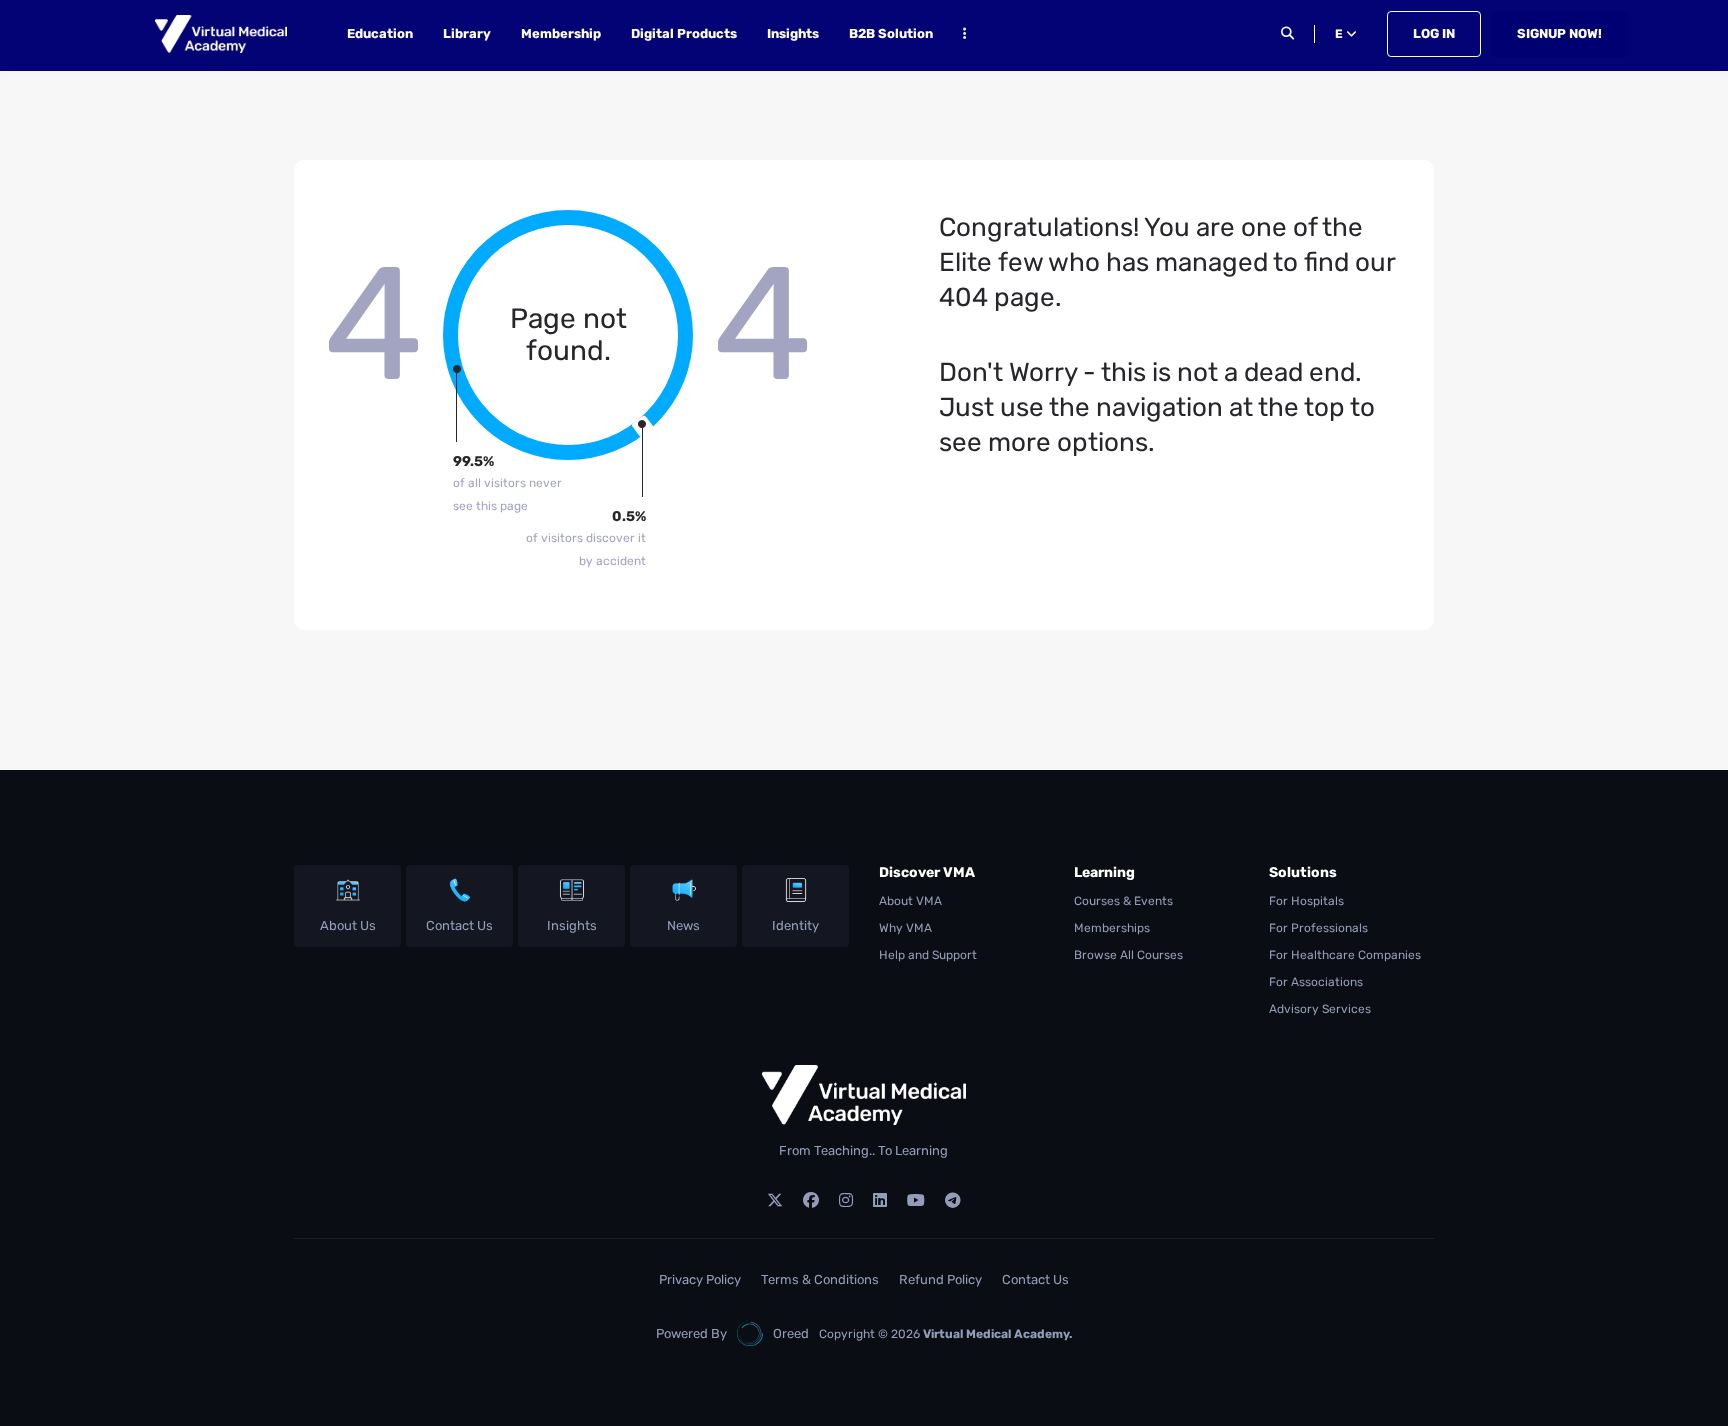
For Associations (1316, 982)
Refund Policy (940, 1279)
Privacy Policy (700, 1279)
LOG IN (1434, 33)
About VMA (910, 901)
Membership (561, 33)
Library (467, 33)
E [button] (1340, 34)
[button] (964, 36)
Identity (795, 925)
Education (380, 33)
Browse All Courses (1128, 955)
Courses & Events (1123, 901)
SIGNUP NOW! (1559, 33)
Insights (793, 33)
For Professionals (1318, 928)
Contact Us (459, 925)
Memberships (1112, 928)
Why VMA (905, 928)
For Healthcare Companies (1345, 955)
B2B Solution (891, 33)
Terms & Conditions (820, 1279)
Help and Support (928, 955)
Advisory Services (1320, 1009)
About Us (348, 925)
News (683, 925)
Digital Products (684, 33)
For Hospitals (1306, 901)
